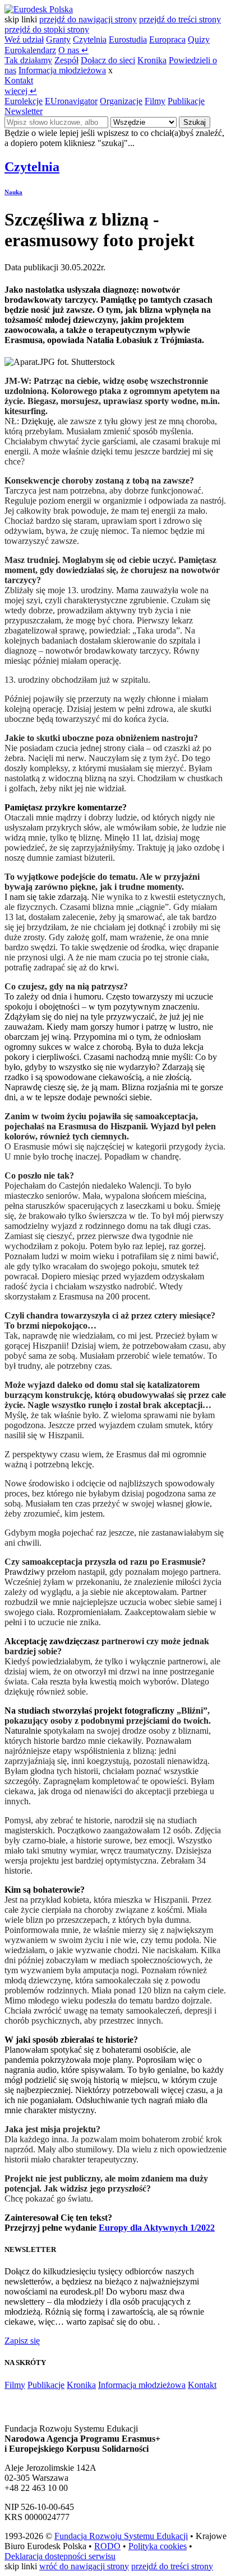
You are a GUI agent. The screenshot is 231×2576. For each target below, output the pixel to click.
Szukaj (195, 122)
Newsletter (24, 111)
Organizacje (121, 101)
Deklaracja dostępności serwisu (60, 2556)
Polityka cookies (158, 2546)
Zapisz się (22, 2341)
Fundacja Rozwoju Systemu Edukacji (121, 2536)
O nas (73, 50)
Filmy (155, 101)
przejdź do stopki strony (47, 29)
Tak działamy (28, 60)
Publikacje (186, 101)
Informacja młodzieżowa (62, 70)
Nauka (13, 192)
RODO (107, 2546)
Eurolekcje (24, 101)
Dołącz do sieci (108, 60)
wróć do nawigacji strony (84, 2566)
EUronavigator (71, 101)
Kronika (152, 60)
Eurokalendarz (30, 50)
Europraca (167, 39)
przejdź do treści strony (180, 19)
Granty (58, 39)
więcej (21, 91)
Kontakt (19, 80)
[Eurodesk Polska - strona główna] (39, 9)
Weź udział (24, 39)
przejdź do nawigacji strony (88, 19)
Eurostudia (128, 39)
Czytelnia (90, 39)
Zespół (66, 60)
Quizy (199, 39)
